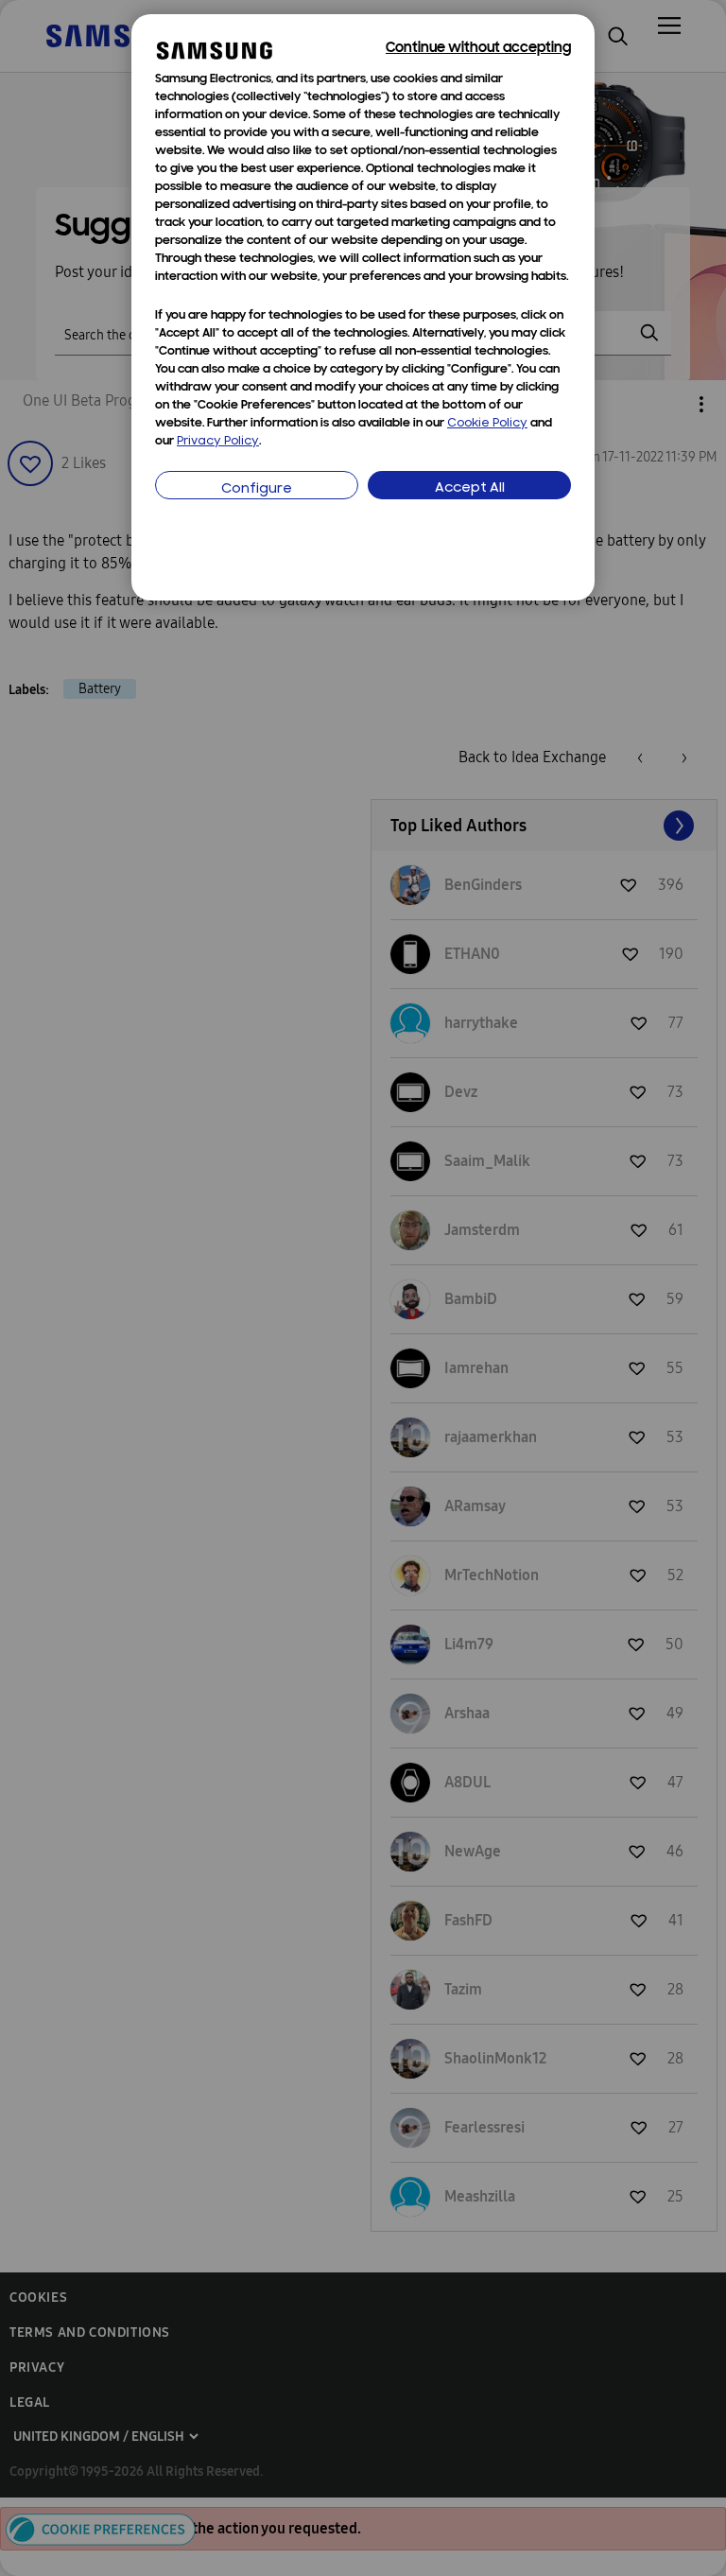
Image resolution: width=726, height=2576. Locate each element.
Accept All (470, 488)
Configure (257, 489)
